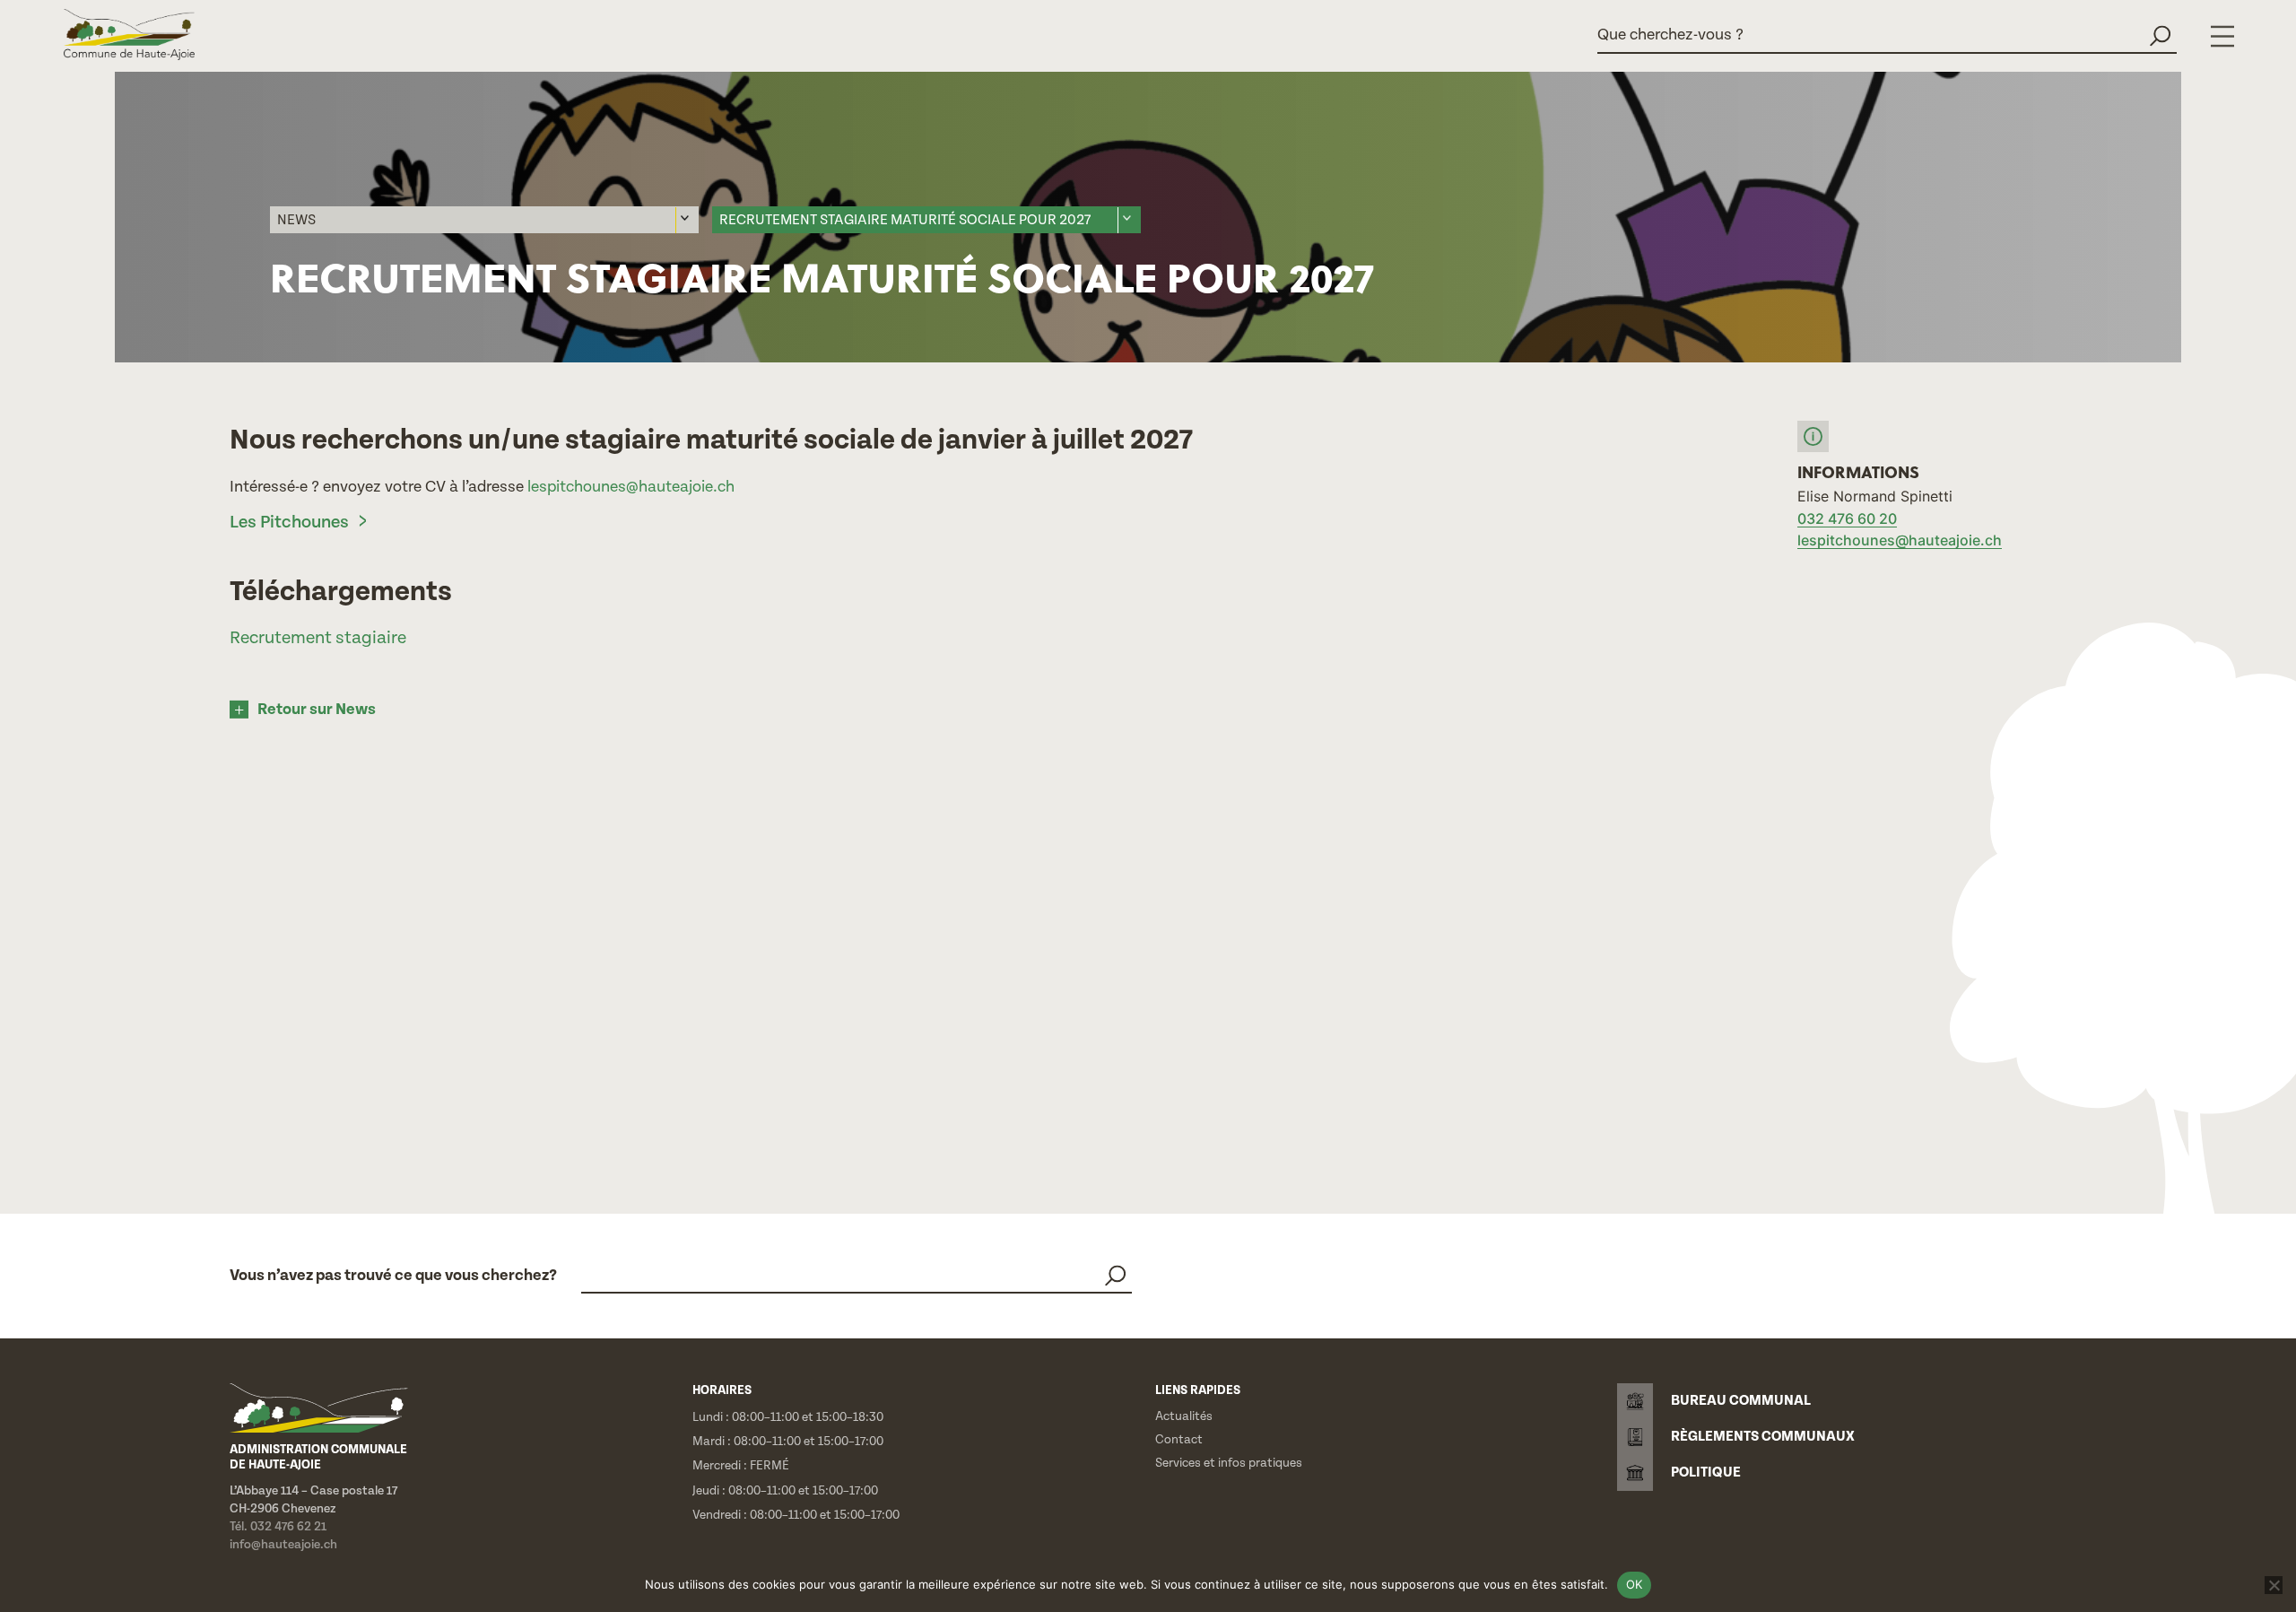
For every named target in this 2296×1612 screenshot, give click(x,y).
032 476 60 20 (1847, 518)
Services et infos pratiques (1229, 1463)
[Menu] (2222, 36)
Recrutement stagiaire (318, 638)
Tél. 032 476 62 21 (278, 1527)
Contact (1179, 1440)
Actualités (1184, 1416)
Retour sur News (317, 709)
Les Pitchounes (291, 523)
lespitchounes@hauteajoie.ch (631, 487)
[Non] (2274, 1585)
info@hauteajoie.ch (283, 1545)
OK (1635, 1584)
